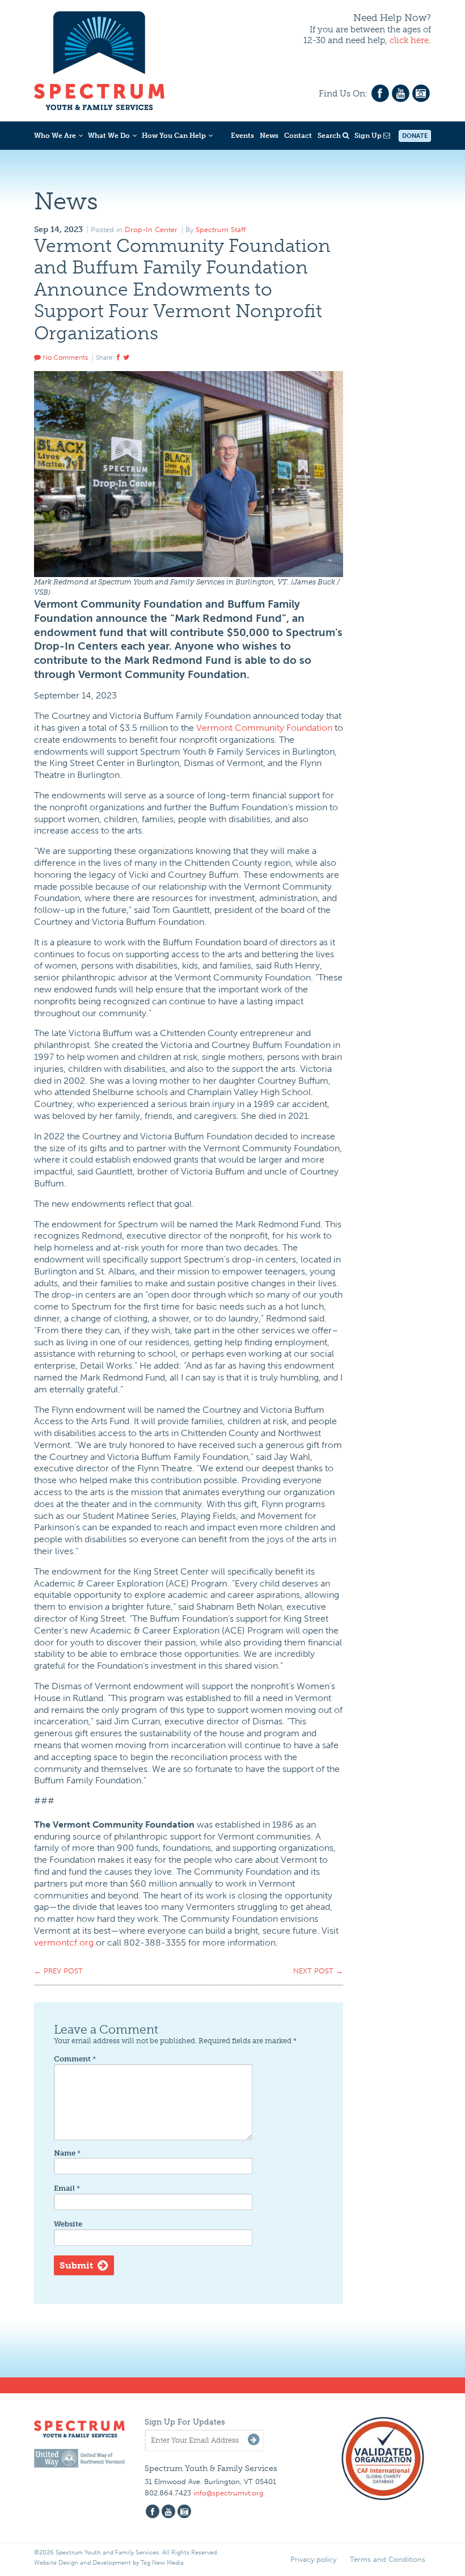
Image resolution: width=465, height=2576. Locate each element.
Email (67, 2188)
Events (242, 136)
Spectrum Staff (221, 230)
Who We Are (55, 136)
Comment (75, 2059)
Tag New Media (162, 2563)
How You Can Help (174, 136)
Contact (298, 136)
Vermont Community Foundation (264, 728)
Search (330, 136)
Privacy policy (313, 2559)
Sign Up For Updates (185, 2422)
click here (409, 40)
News (269, 136)
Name (67, 2153)
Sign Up (369, 136)
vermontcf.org (64, 1942)
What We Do (109, 136)
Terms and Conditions (388, 2559)
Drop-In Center (151, 230)
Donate (415, 136)
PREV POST (58, 1971)
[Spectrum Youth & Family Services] (99, 59)
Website (68, 2224)
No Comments (64, 357)
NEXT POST (318, 1971)
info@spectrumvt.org (229, 2493)
